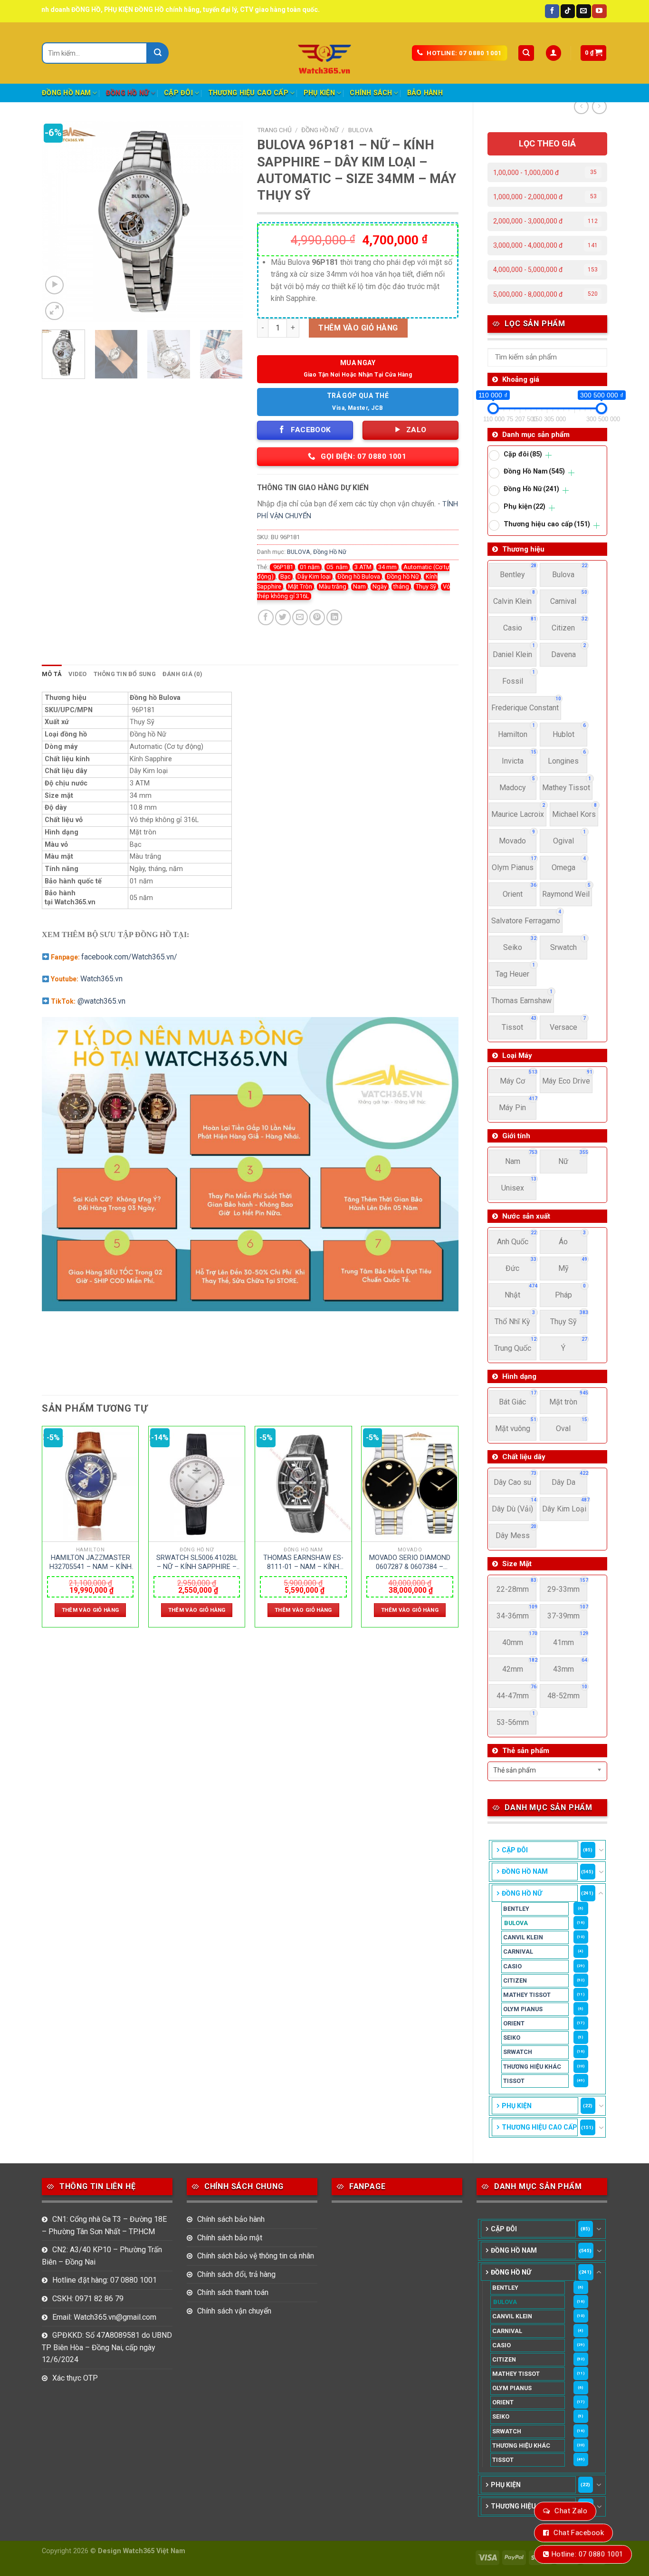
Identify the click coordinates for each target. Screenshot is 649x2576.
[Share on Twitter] (283, 617)
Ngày (380, 586)
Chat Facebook (579, 2533)
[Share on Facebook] (266, 617)
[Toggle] (601, 1850)
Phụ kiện (319, 93)
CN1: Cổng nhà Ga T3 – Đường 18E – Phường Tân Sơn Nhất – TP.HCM (104, 2225)
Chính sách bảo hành (231, 2219)
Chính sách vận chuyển (234, 2311)
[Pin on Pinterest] (317, 617)
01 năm (310, 567)
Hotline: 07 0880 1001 (587, 2554)
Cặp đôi (178, 93)
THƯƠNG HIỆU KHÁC (532, 2067)
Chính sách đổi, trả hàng (236, 2274)
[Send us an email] (583, 11)
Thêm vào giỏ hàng (358, 328)
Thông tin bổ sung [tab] (125, 674)
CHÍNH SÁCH (371, 93)
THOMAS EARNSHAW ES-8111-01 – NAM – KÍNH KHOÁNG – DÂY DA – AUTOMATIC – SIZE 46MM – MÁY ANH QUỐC (303, 1562)
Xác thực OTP (75, 2378)
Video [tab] (77, 674)
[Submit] (158, 53)
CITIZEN (515, 1980)
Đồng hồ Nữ (403, 576)
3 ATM (363, 567)
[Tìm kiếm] (526, 53)
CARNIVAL (518, 1951)
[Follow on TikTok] (568, 11)
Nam (359, 586)
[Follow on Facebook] (552, 11)
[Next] (227, 222)
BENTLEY (516, 1909)
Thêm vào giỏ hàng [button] (91, 1610)
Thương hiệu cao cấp (248, 93)
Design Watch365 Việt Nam (142, 2551)
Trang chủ (274, 130)
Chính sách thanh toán (233, 2292)
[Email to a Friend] (300, 617)
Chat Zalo (571, 2511)
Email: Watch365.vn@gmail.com (104, 2317)
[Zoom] (54, 311)
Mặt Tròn (300, 586)
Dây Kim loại (314, 576)
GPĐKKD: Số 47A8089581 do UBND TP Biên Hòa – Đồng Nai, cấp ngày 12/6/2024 (107, 2347)
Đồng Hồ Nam (66, 93)
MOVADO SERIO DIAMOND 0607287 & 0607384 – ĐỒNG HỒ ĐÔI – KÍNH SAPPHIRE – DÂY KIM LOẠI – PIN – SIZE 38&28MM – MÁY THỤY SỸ (410, 1562)
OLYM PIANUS (523, 2009)
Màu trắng (333, 586)
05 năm (337, 567)
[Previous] (58, 222)
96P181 (282, 567)
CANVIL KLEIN (523, 1937)
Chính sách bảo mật (230, 2238)
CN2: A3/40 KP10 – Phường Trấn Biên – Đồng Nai (102, 2256)
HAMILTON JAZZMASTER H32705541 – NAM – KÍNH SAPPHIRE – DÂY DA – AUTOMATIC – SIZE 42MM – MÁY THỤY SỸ (91, 1562)
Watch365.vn (101, 979)
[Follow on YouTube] (599, 11)
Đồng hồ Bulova (359, 576)
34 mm (387, 567)
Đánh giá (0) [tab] (182, 674)
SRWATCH (518, 2052)
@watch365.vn (101, 1001)
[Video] (54, 285)
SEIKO (512, 2038)
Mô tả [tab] (52, 674)
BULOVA (516, 1923)
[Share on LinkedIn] (334, 617)
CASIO (512, 1966)
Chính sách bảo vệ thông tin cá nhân (256, 2256)
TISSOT (514, 2081)
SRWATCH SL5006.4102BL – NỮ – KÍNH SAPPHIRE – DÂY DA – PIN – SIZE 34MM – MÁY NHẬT (197, 1562)
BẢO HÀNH (425, 93)
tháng (401, 586)
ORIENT (514, 2023)
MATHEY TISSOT (527, 1995)
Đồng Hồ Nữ (128, 93)
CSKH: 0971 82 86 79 (88, 2299)
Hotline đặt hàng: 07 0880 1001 (105, 2280)
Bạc (286, 576)
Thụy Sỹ (426, 586)
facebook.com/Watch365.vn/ (129, 957)
